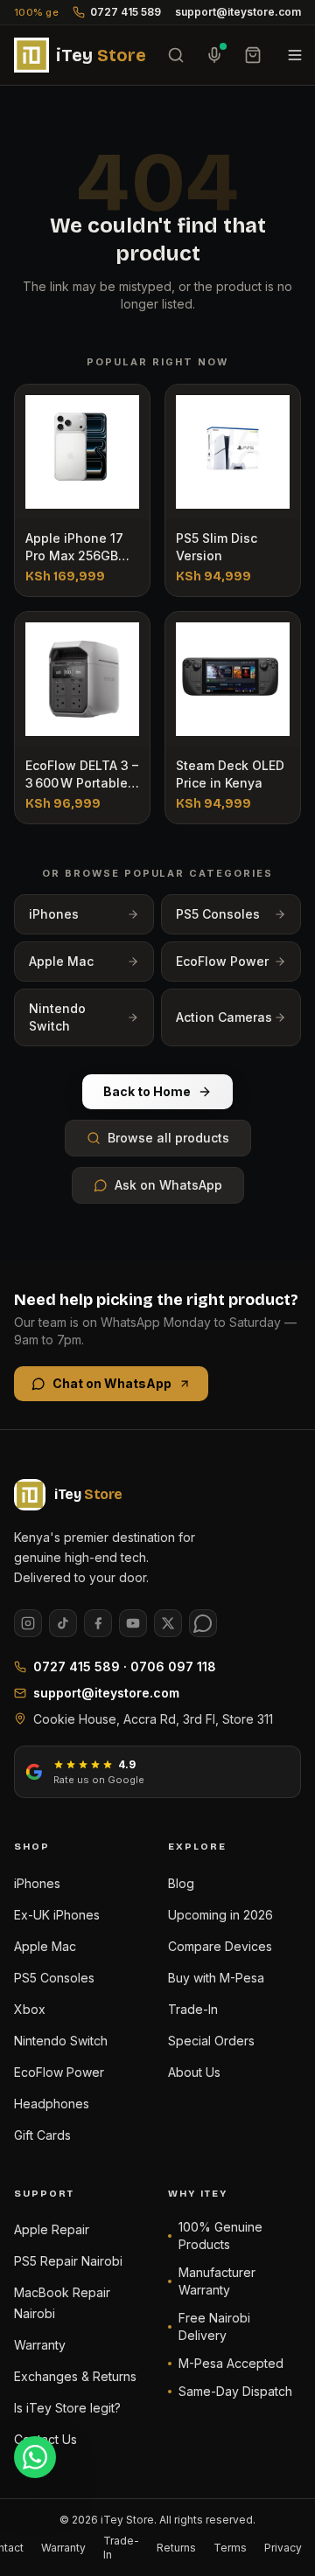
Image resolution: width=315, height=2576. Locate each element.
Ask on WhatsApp (168, 1185)
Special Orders (211, 2041)
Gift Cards (42, 2135)
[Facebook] (98, 1623)
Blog (181, 1883)
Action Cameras (224, 1017)
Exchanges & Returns (75, 2376)
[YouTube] (133, 1623)
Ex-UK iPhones (57, 1915)
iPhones (54, 914)
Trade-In (193, 2009)
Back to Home (147, 1091)
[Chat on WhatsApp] (35, 2457)
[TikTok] (63, 1623)
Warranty (40, 2345)
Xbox (30, 2009)
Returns (176, 2548)
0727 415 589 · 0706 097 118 (125, 1666)
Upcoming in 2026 (220, 1915)
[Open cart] (253, 55)
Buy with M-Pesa (216, 1978)
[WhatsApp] (203, 1623)
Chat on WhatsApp (112, 1383)
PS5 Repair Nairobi (68, 2261)
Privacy (283, 2548)
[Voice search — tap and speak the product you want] (214, 55)
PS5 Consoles (218, 914)
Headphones (52, 2104)
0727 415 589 (126, 12)
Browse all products (168, 1138)
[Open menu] (295, 55)
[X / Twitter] (168, 1623)
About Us (194, 2072)
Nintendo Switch (57, 1017)
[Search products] (176, 55)
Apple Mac (61, 961)
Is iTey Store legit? (67, 2408)
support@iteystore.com (238, 12)
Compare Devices (220, 1946)
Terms (230, 2548)
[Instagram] (28, 1623)
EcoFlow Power (222, 961)
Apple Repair (52, 2229)
